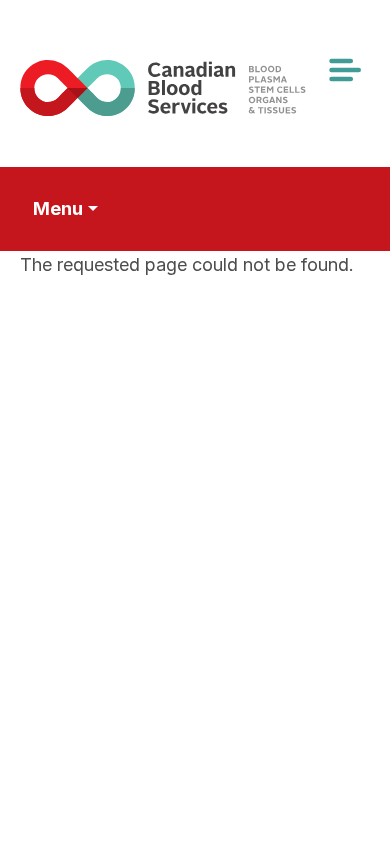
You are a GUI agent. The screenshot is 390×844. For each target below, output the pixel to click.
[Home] (187, 87)
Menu (58, 208)
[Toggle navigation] (344, 70)
